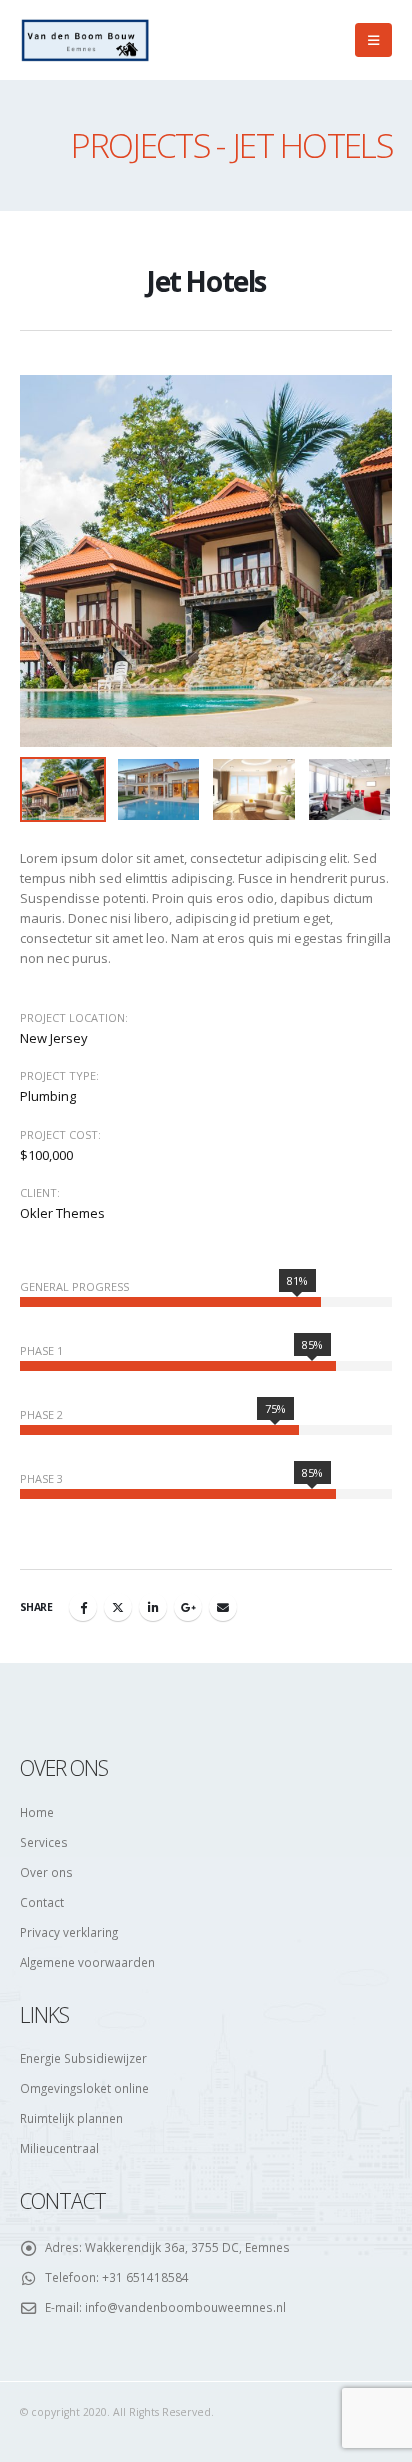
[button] (373, 40)
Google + (188, 1607)
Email (223, 1607)
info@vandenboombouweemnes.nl (185, 2307)
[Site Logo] (85, 39)
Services (44, 1842)
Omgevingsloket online (84, 2088)
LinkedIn (153, 1607)
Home (37, 1812)
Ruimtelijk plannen (71, 2118)
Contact (42, 1902)
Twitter (118, 1607)
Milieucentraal (59, 2148)
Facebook (83, 1607)
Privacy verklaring (69, 1932)
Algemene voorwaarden (87, 1962)
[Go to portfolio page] (206, 561)
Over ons (46, 1872)
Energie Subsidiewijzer (83, 2058)
